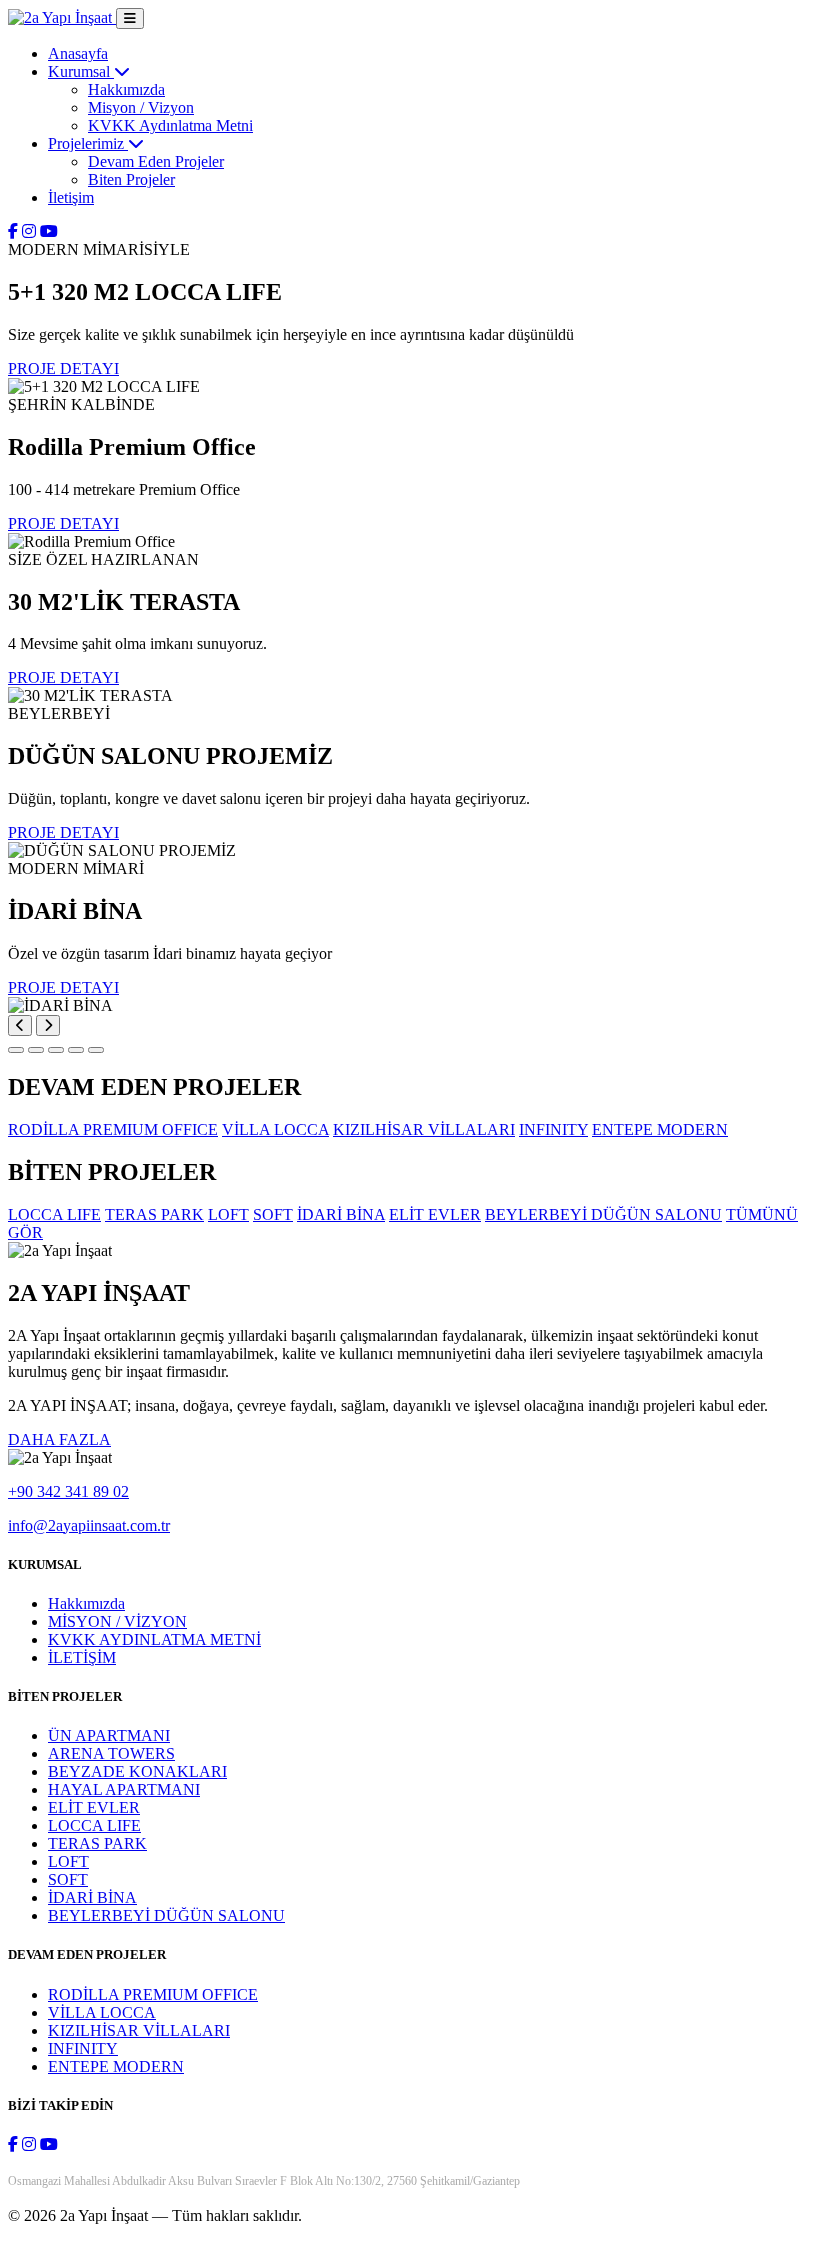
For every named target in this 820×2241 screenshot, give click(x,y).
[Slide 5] (96, 1050)
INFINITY (83, 2048)
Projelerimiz (88, 143)
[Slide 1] (16, 1050)
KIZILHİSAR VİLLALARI (139, 2030)
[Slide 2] (36, 1050)
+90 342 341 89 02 (68, 1491)
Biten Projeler (131, 179)
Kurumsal (81, 71)
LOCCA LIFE (94, 1825)
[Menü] (130, 18)
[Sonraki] (48, 1025)
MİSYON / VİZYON (117, 1621)
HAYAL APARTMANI (124, 1789)
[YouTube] (49, 231)
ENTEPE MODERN (116, 2066)
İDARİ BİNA (92, 1897)
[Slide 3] (56, 1050)
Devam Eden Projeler (156, 161)
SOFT (68, 1879)
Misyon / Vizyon (141, 107)
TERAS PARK (97, 1843)
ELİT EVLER (94, 1807)
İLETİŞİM (82, 1657)
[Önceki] (20, 1025)
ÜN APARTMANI (109, 1735)
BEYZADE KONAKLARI (137, 1771)
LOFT (68, 1861)
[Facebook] (13, 231)
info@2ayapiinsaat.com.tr (89, 1525)
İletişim (71, 197)
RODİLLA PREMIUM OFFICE (153, 1994)
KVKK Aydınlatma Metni (170, 125)
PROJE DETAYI (63, 368)
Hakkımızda (126, 89)
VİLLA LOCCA (102, 2012)
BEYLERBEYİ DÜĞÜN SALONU (166, 1915)
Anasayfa (78, 53)
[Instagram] (29, 231)
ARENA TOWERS (111, 1753)
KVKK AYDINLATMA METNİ (154, 1639)
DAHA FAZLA (59, 1439)
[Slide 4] (76, 1050)
